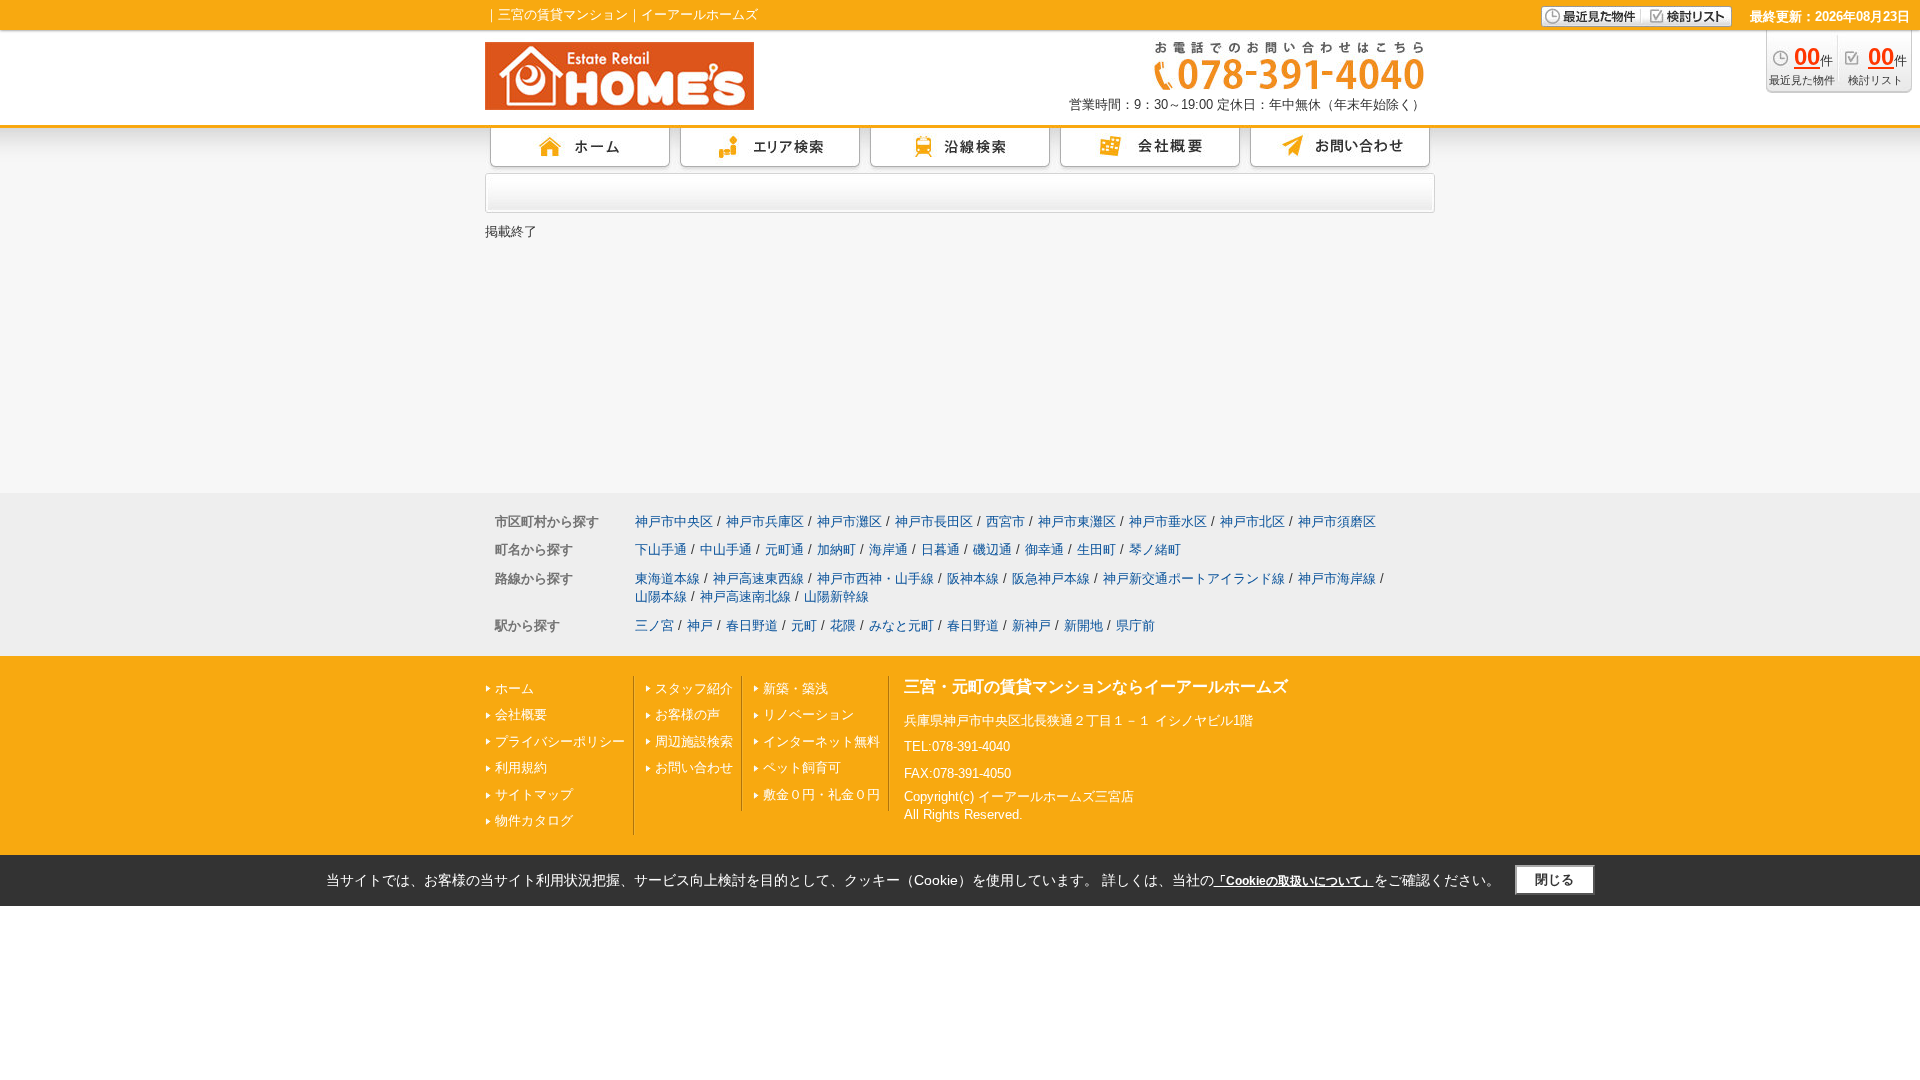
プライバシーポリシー (560, 741)
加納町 (836, 549)
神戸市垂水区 (1168, 521)
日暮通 (940, 549)
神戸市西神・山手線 (875, 578)
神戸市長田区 (934, 521)
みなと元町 (901, 625)
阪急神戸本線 (1051, 578)
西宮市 (1005, 521)
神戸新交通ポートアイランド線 (1194, 578)
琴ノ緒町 (1155, 549)
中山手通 (726, 549)
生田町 (1096, 549)
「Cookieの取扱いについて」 (1294, 881)
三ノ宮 (654, 625)
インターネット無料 (821, 741)
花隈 (843, 625)
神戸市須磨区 (1337, 521)
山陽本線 (661, 596)
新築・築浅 (795, 688)
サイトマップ (534, 794)
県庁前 (1135, 625)
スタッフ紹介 (694, 688)
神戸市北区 (1252, 521)
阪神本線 (973, 578)
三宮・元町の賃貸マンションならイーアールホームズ (1096, 686)
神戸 (700, 625)
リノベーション (808, 714)
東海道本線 (667, 578)
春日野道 (752, 625)
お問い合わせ (694, 767)
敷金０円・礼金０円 (821, 794)
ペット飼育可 (802, 767)
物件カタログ (534, 820)
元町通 (784, 549)
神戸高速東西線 (758, 578)
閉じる (1554, 879)
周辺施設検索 (694, 741)
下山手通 (661, 549)
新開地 (1083, 625)
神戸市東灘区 (1077, 521)
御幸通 (1044, 549)
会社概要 (521, 714)
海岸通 (888, 549)
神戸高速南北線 (745, 596)
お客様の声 (687, 714)
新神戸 (1031, 625)
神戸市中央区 (674, 521)
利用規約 (521, 767)
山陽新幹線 (836, 596)
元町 (804, 625)
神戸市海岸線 (1337, 578)
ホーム (514, 688)
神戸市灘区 (849, 521)
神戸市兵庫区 (765, 521)
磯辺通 (992, 549)
